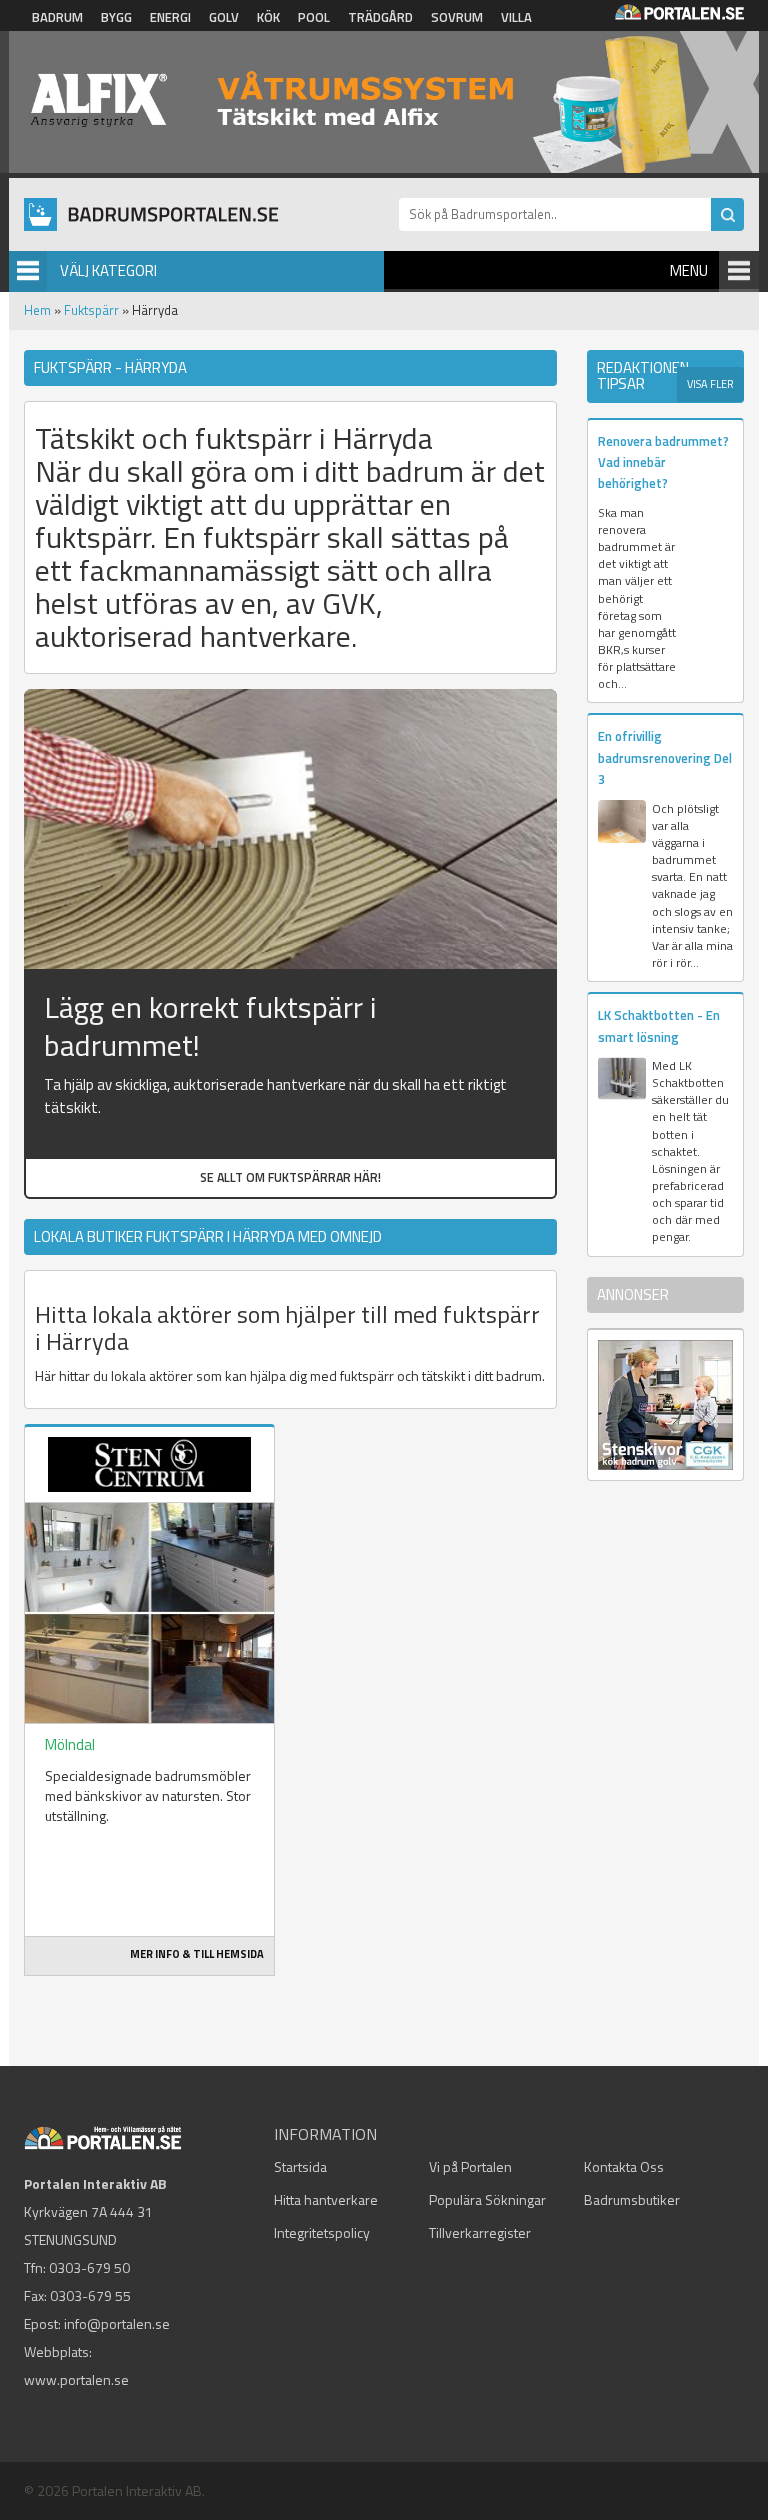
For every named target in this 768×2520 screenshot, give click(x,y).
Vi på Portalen (470, 2166)
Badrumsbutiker (632, 2199)
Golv (224, 17)
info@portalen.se (117, 2323)
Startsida (300, 2166)
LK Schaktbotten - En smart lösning (659, 1025)
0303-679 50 (89, 2267)
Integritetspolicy (322, 2232)
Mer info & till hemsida (197, 1954)
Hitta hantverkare (326, 2199)
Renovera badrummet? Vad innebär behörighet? (663, 462)
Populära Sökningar (487, 2199)
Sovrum (457, 17)
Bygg (116, 17)
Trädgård (380, 17)
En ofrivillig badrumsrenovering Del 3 (665, 757)
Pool (314, 17)
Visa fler (710, 384)
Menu (689, 270)
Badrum (57, 17)
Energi (170, 17)
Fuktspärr (91, 310)
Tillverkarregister (480, 2232)
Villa (516, 17)
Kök (268, 17)
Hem (37, 310)
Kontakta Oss (624, 2166)
